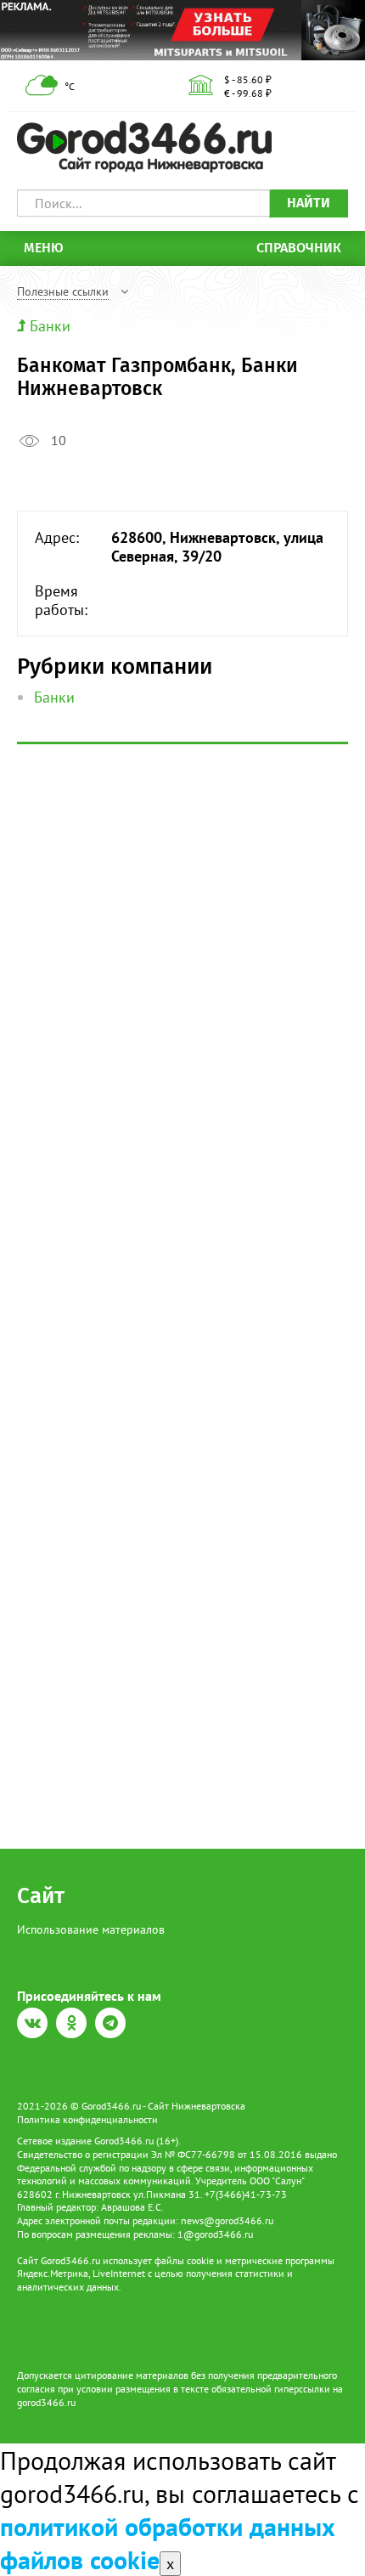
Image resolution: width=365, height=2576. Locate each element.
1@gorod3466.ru (215, 2234)
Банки (50, 326)
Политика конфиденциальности (87, 2119)
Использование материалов (91, 1929)
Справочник (299, 248)
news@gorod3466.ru (227, 2220)
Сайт (41, 1896)
